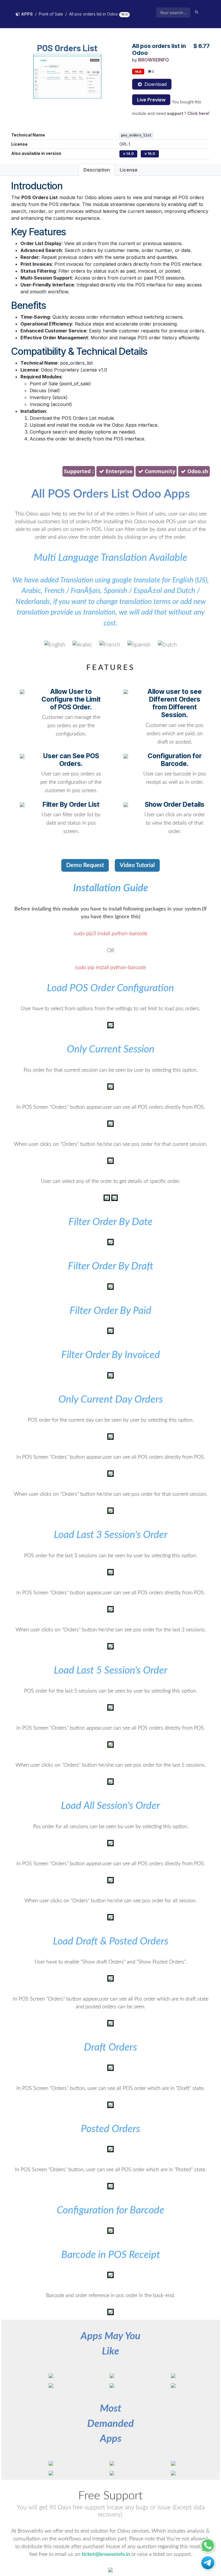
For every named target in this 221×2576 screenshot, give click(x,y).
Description (97, 170)
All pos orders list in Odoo (94, 14)
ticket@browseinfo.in (106, 2554)
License (129, 170)
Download (155, 84)
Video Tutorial (137, 865)
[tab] (110, 472)
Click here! (198, 113)
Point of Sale (51, 14)
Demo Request (85, 865)
